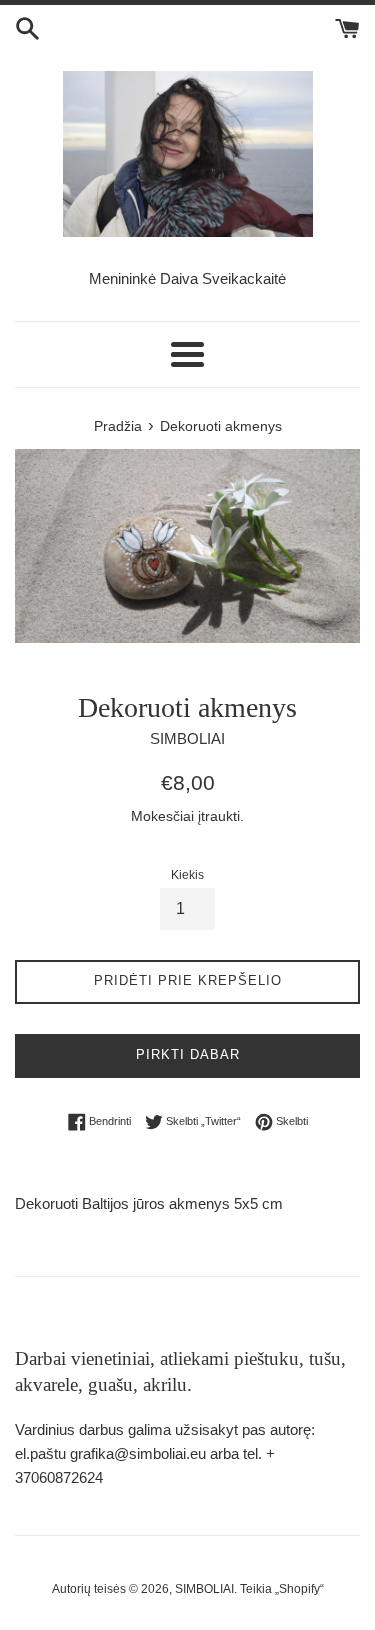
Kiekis (187, 875)
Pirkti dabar (188, 1054)
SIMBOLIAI (204, 1589)
